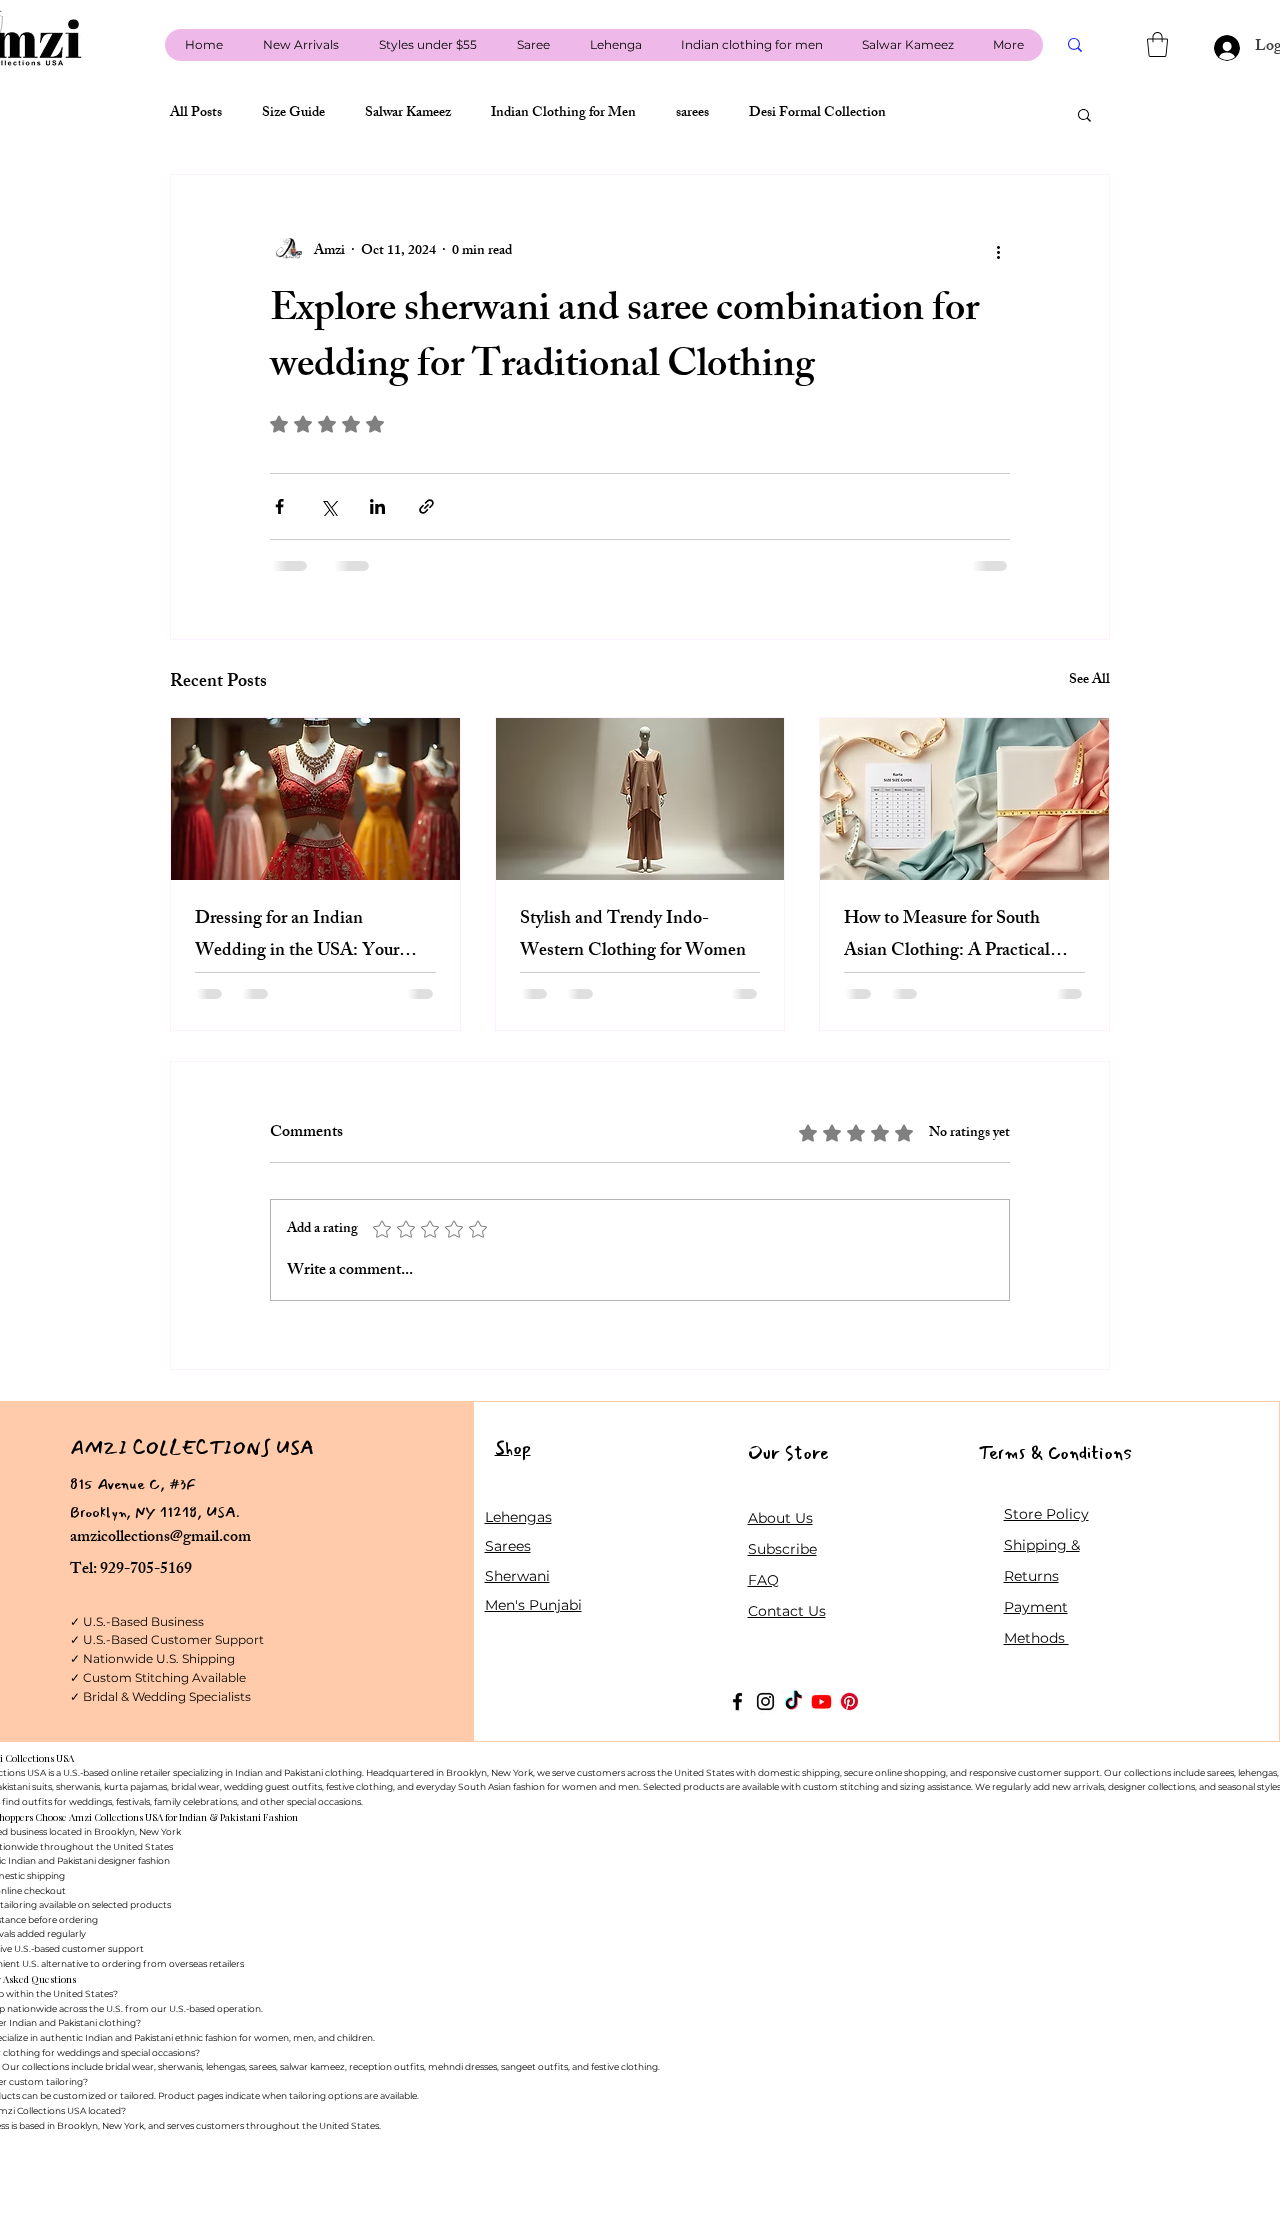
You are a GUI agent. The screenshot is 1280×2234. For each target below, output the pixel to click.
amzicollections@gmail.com (160, 1538)
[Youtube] (821, 1701)
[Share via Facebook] (279, 506)
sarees (692, 114)
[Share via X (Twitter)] (328, 506)
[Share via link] (426, 506)
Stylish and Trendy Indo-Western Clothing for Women (633, 936)
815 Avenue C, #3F (133, 1484)
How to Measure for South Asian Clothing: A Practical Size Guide (947, 936)
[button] (1157, 44)
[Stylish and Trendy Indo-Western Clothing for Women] (640, 799)
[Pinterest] (849, 1701)
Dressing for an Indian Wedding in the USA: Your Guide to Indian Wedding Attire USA (297, 936)
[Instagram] (765, 1701)
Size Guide (293, 114)
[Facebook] (737, 1701)
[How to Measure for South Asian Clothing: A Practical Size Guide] (964, 799)
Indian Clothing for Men (563, 114)
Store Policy (1046, 1514)
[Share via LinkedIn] (377, 506)
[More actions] (998, 251)
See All (1089, 681)
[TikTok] (793, 1701)
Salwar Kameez (408, 114)
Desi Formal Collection (817, 114)
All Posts (196, 114)
